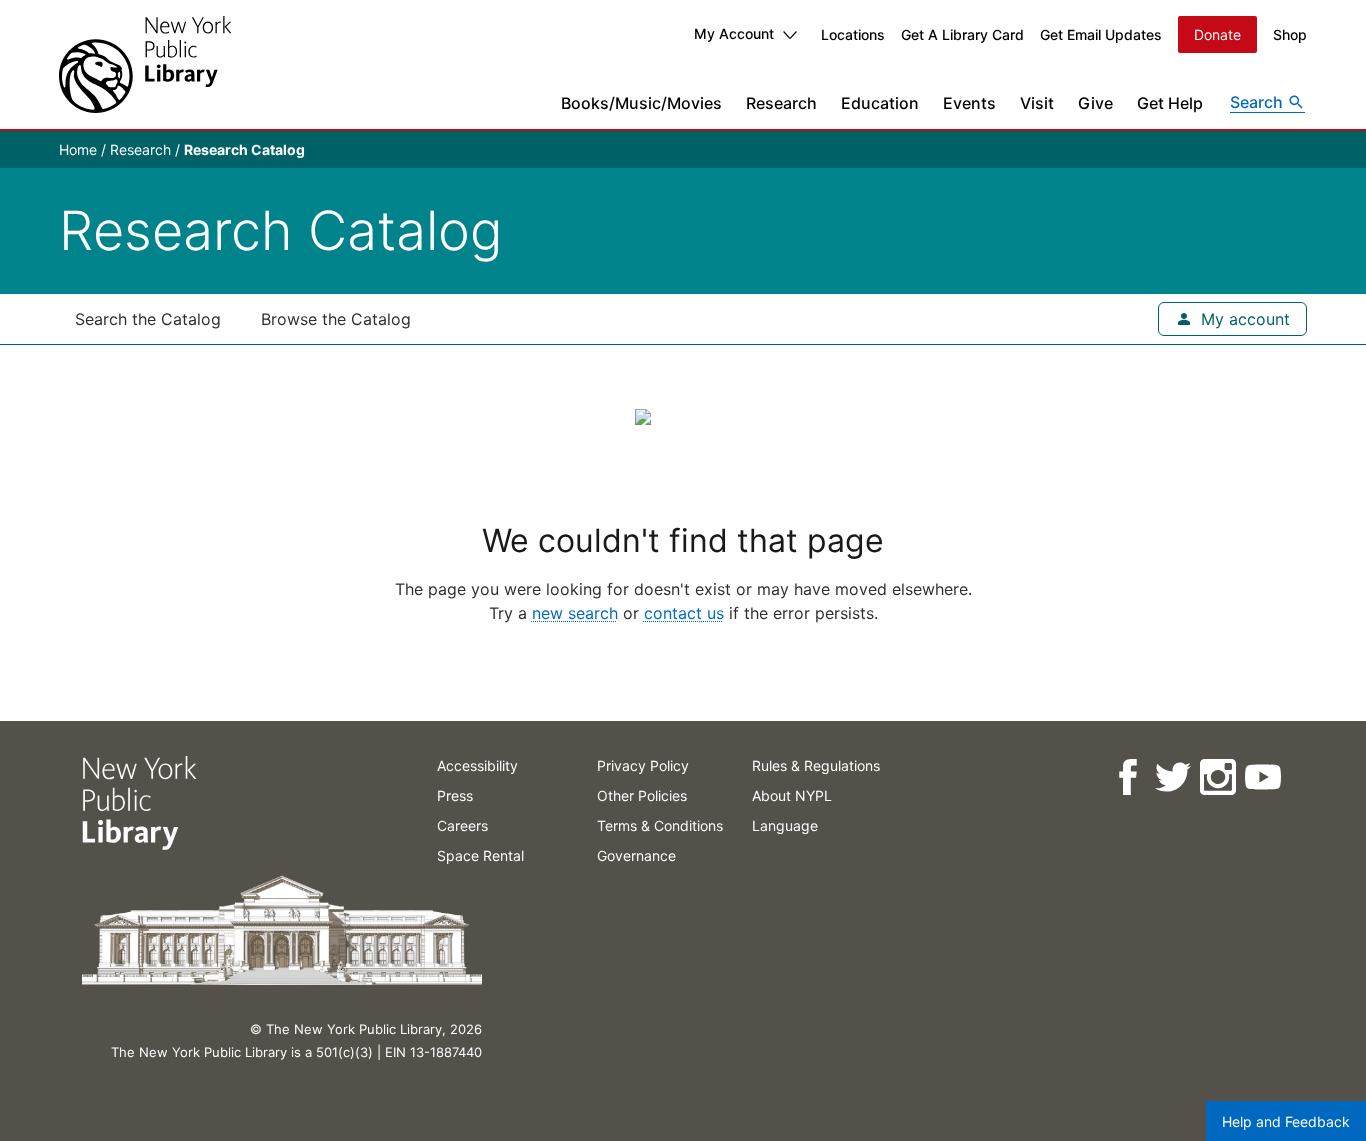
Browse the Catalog (336, 319)
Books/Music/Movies (641, 103)
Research (781, 103)
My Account (734, 33)
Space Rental (480, 855)
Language (785, 825)
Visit (1037, 103)
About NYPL (792, 795)
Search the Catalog (148, 319)
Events (969, 103)
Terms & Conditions (660, 825)
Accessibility (477, 765)
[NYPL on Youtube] (1261, 777)
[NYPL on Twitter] (1171, 777)
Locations (853, 34)
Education (880, 103)
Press (455, 795)
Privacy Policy (643, 765)
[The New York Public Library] (145, 64)
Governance (636, 855)
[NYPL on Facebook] (1126, 777)
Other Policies (642, 795)
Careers (462, 825)
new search (575, 613)
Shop (1290, 34)
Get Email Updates (1101, 34)
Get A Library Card (962, 34)
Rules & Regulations (816, 765)
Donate (1217, 34)
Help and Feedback (1286, 1121)
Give (1095, 103)
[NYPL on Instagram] (1216, 777)
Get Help (1170, 103)
